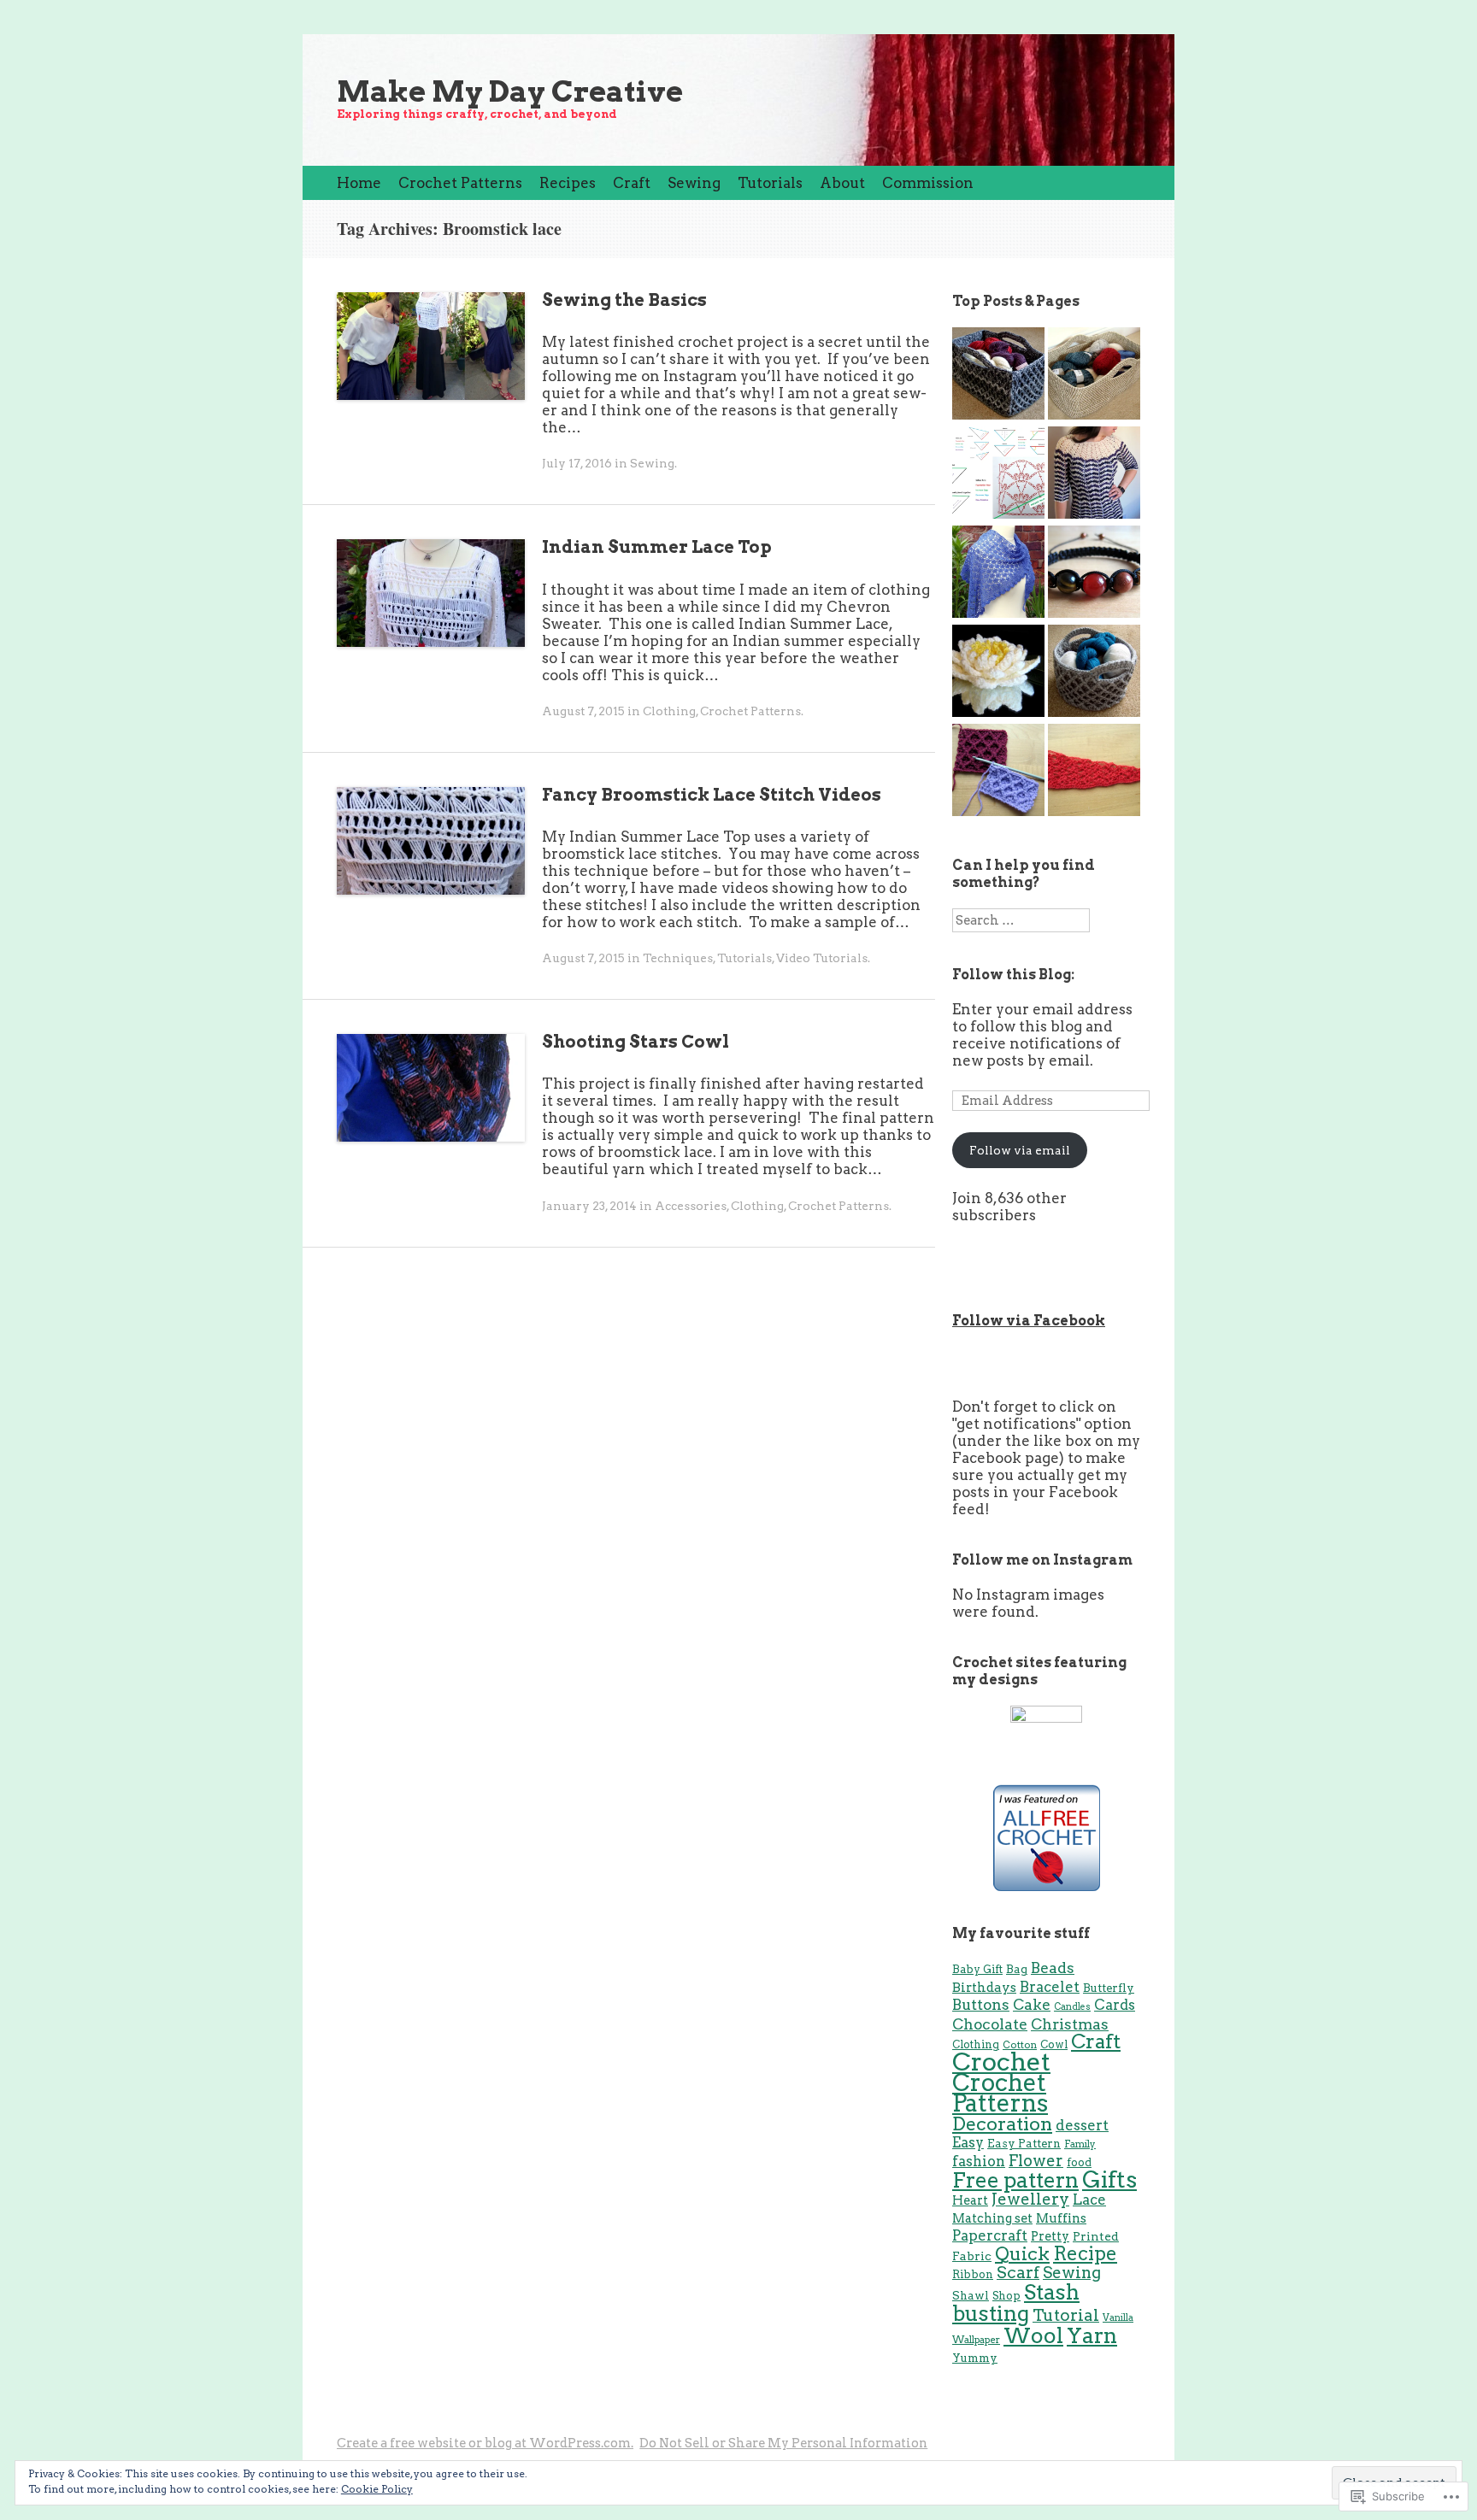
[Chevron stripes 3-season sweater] (1094, 474)
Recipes (568, 183)
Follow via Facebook (1029, 1321)
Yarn (1092, 2335)
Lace (1089, 2200)
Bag (1017, 1969)
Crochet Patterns (460, 183)
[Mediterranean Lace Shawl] (998, 573)
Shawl (971, 2295)
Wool (1033, 2335)
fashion (979, 2161)
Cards (1115, 2005)
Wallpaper (976, 2340)
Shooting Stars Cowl (636, 1042)
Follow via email (1020, 1150)
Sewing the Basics (624, 300)
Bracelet (1050, 1987)
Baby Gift (977, 1969)
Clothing (669, 711)
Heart (970, 2200)
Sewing (694, 183)
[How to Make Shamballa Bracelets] (1094, 573)
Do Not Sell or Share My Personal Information (783, 2443)
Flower (1036, 2161)
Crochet (1001, 2062)
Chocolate (990, 2024)
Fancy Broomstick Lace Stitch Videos (712, 795)
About (842, 183)
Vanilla (1118, 2318)
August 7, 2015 (583, 711)
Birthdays (984, 1988)
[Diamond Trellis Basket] (1094, 673)
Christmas (1070, 2024)
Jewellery (1030, 2199)
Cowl (1054, 2044)
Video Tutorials (822, 958)
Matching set (992, 2218)
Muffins (1061, 2218)
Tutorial (1066, 2315)
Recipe (1085, 2253)
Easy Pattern (1024, 2143)
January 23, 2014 (589, 1206)
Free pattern (1015, 2180)
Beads (1053, 1968)
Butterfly (1109, 1988)
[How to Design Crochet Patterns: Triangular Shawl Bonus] (998, 474)
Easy (968, 2142)
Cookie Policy (377, 2489)
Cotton (1020, 2045)
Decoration (1002, 2123)
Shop (1006, 2296)
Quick (1022, 2254)
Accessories (691, 1206)
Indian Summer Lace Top (657, 547)
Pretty (1050, 2236)
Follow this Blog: (1013, 975)
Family (1080, 2144)
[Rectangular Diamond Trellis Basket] (998, 375)
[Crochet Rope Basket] (1094, 375)
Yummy (975, 2358)
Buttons (981, 2004)
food (1079, 2162)
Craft (632, 183)
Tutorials (770, 183)
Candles (1072, 2007)
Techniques (678, 958)
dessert (1082, 2125)
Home (359, 183)
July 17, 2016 (577, 463)
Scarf (1018, 2273)
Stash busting (1016, 2303)
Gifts (1109, 2179)
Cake (1032, 2004)
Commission (928, 183)
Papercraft (990, 2235)
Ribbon (973, 2274)
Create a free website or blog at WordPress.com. (485, 2443)
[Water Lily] (998, 673)
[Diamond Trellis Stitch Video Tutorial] (998, 772)
